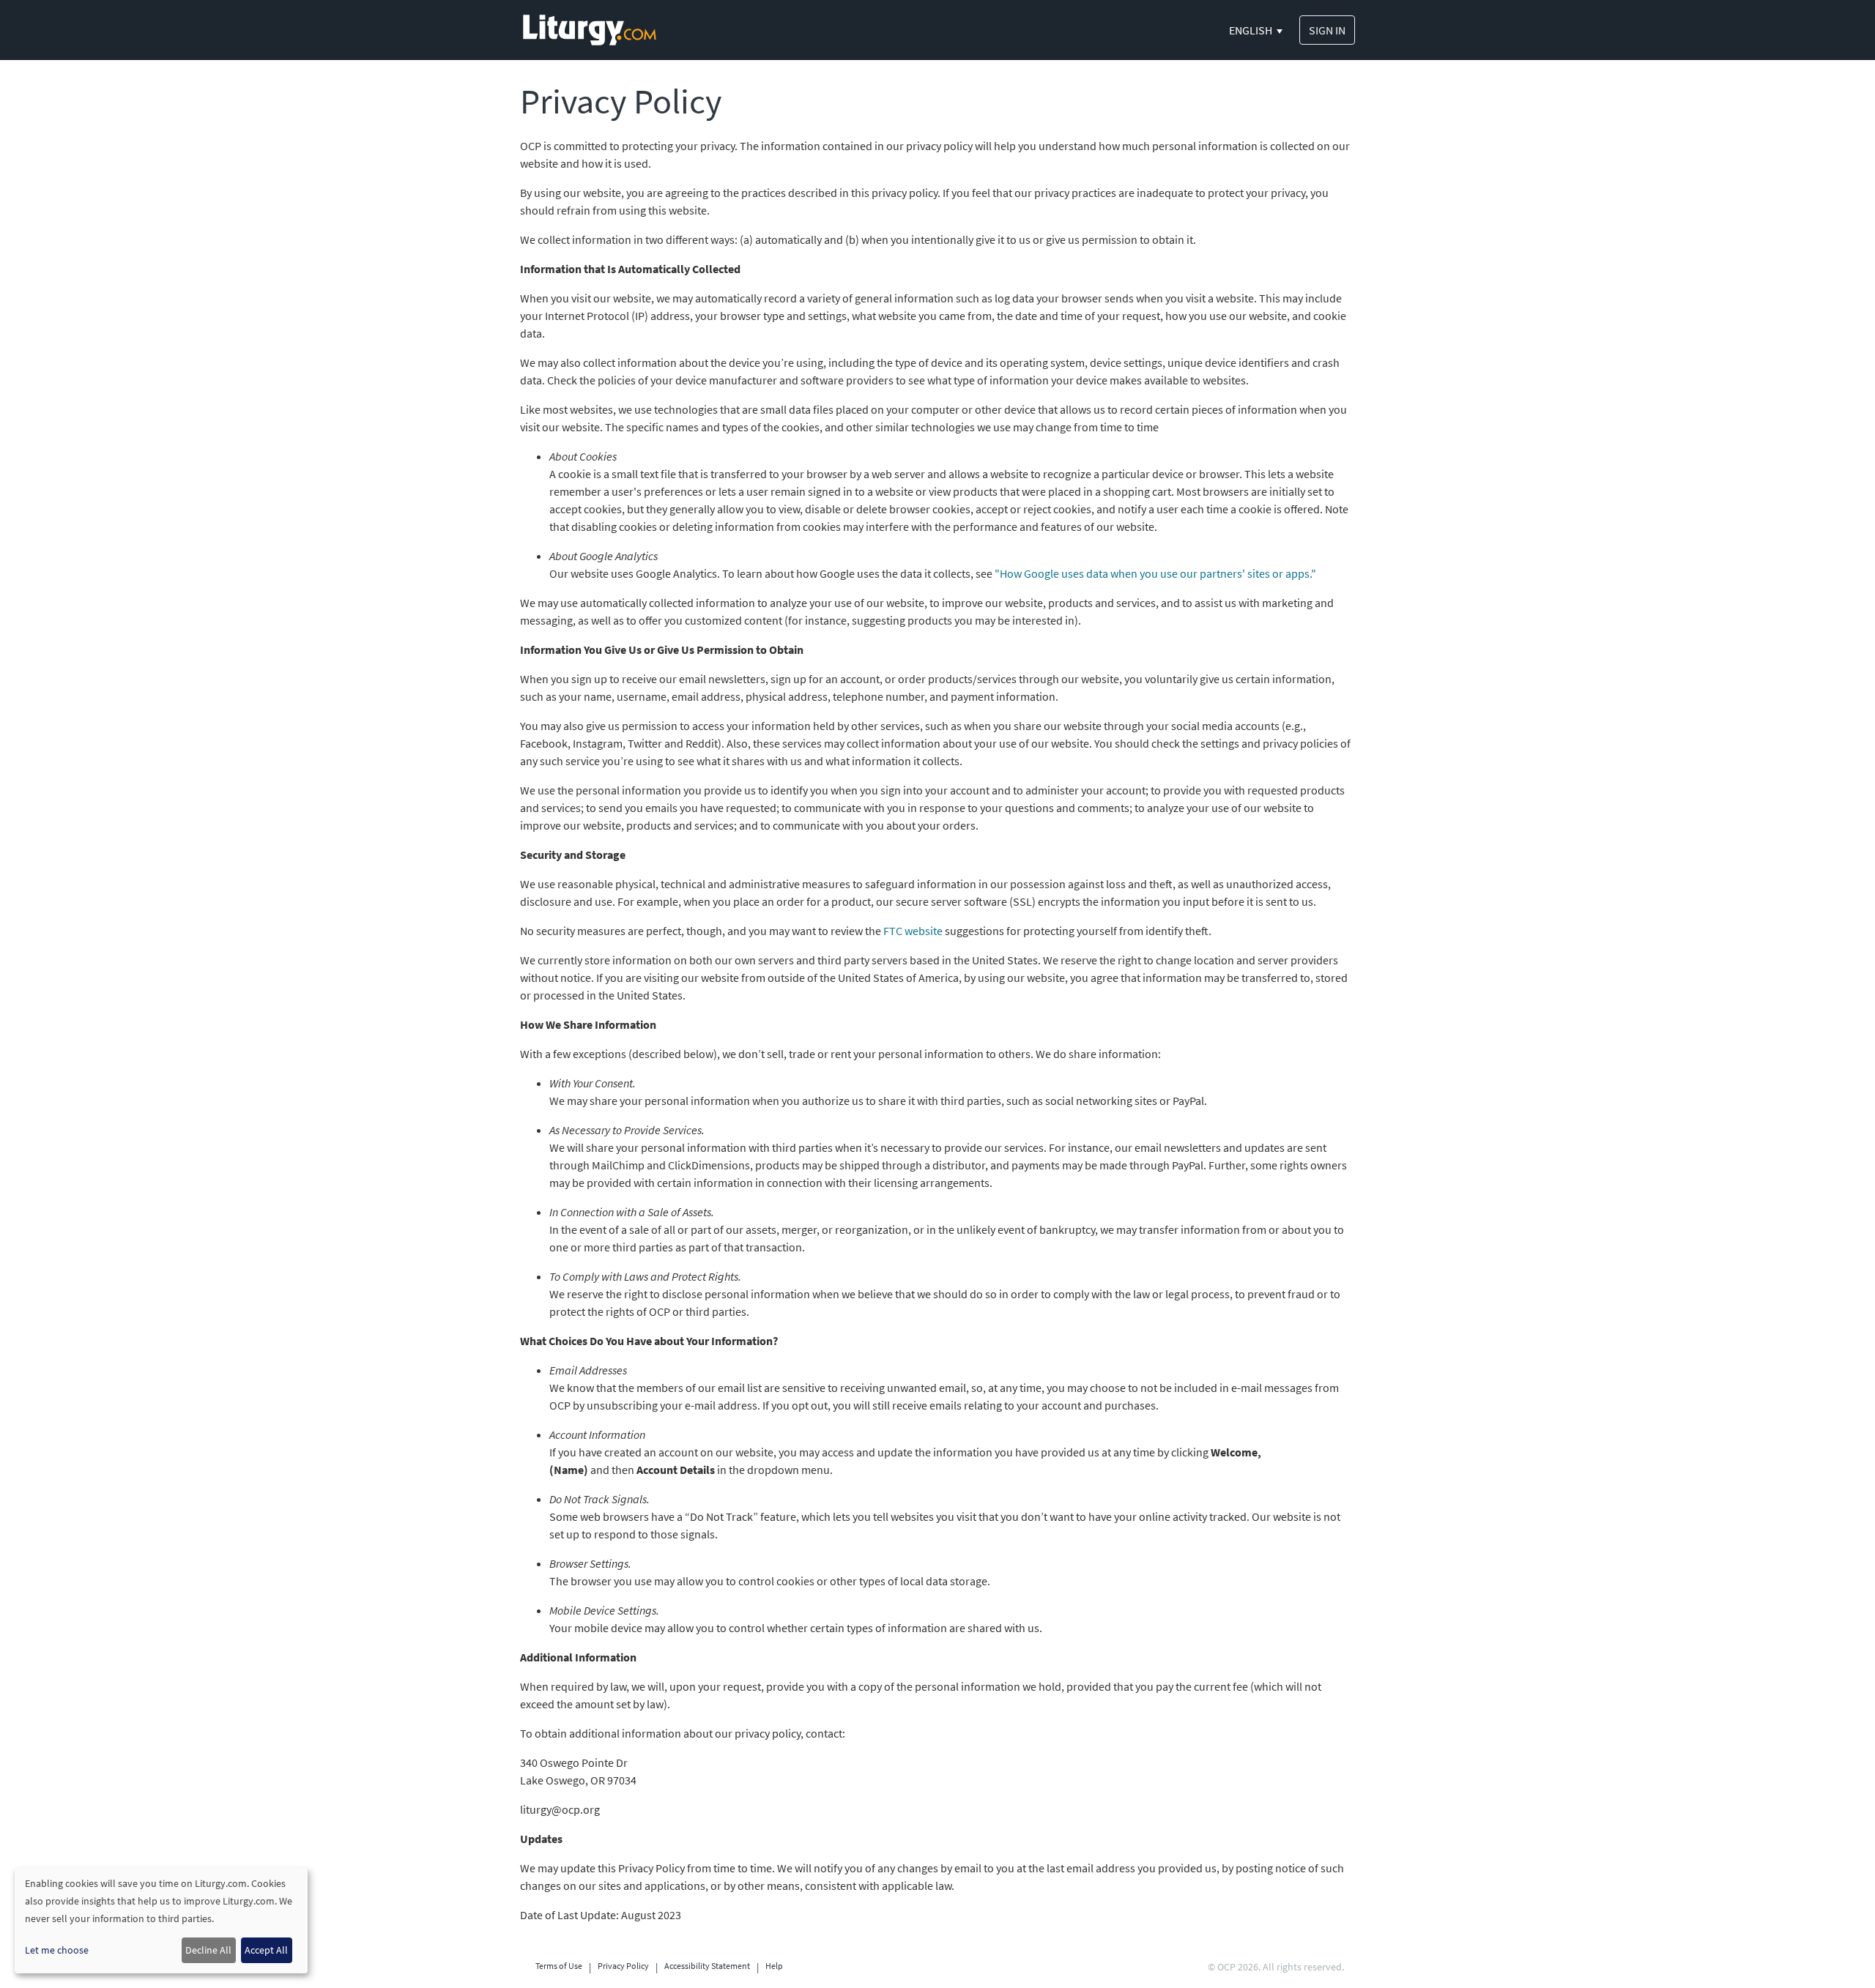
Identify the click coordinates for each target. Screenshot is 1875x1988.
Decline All (208, 1950)
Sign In (1327, 30)
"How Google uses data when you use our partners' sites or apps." (1155, 573)
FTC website (913, 931)
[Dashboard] (590, 29)
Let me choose (57, 1950)
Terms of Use (559, 1966)
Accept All (266, 1950)
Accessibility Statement (707, 1966)
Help (774, 1966)
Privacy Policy (623, 1966)
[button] (1257, 30)
